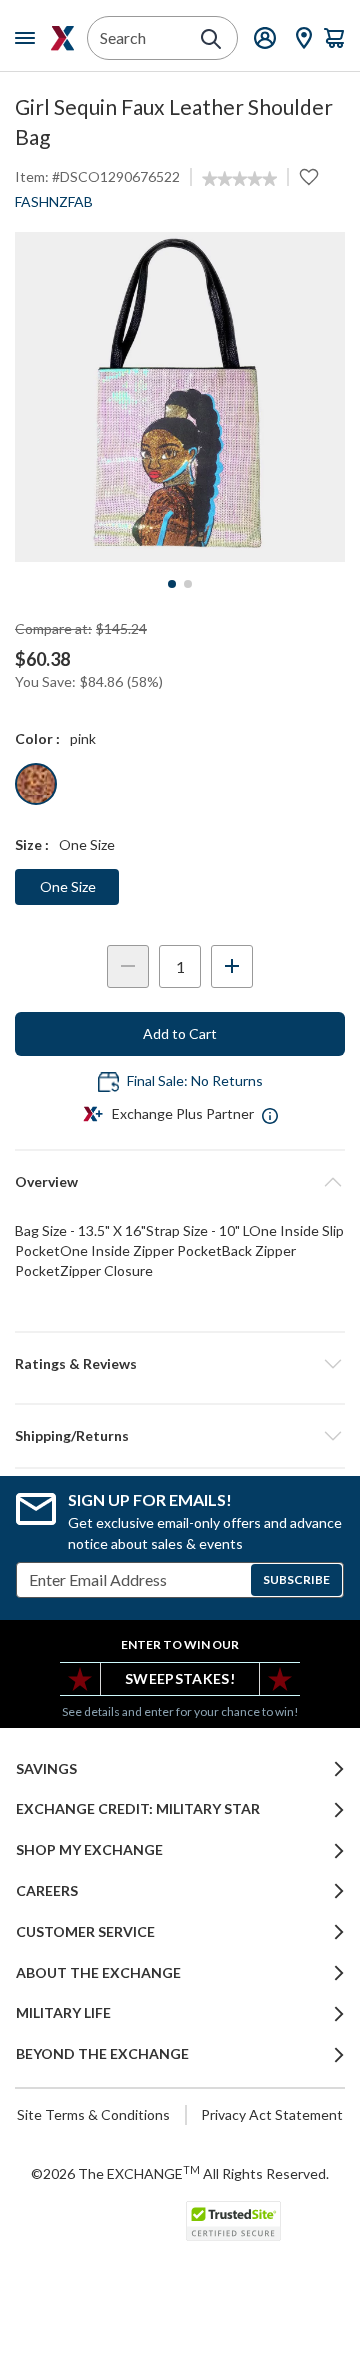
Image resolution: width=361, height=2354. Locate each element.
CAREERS (47, 1891)
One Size (68, 886)
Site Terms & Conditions (93, 2114)
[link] (239, 179)
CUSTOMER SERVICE (85, 1932)
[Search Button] (211, 39)
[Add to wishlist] (309, 177)
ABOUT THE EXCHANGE (98, 1973)
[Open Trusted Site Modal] (233, 2221)
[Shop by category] (29, 38)
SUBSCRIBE (296, 1579)
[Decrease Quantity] (128, 966)
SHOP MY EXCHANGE (89, 1850)
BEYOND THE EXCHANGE (102, 2054)
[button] (180, 1364)
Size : (32, 844)
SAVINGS (46, 1769)
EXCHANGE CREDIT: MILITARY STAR (138, 1809)
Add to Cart (180, 1033)
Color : (37, 738)
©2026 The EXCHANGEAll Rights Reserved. (180, 2173)
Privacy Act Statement (272, 2114)
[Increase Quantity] (232, 966)
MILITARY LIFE (63, 2013)
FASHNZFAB (54, 201)
